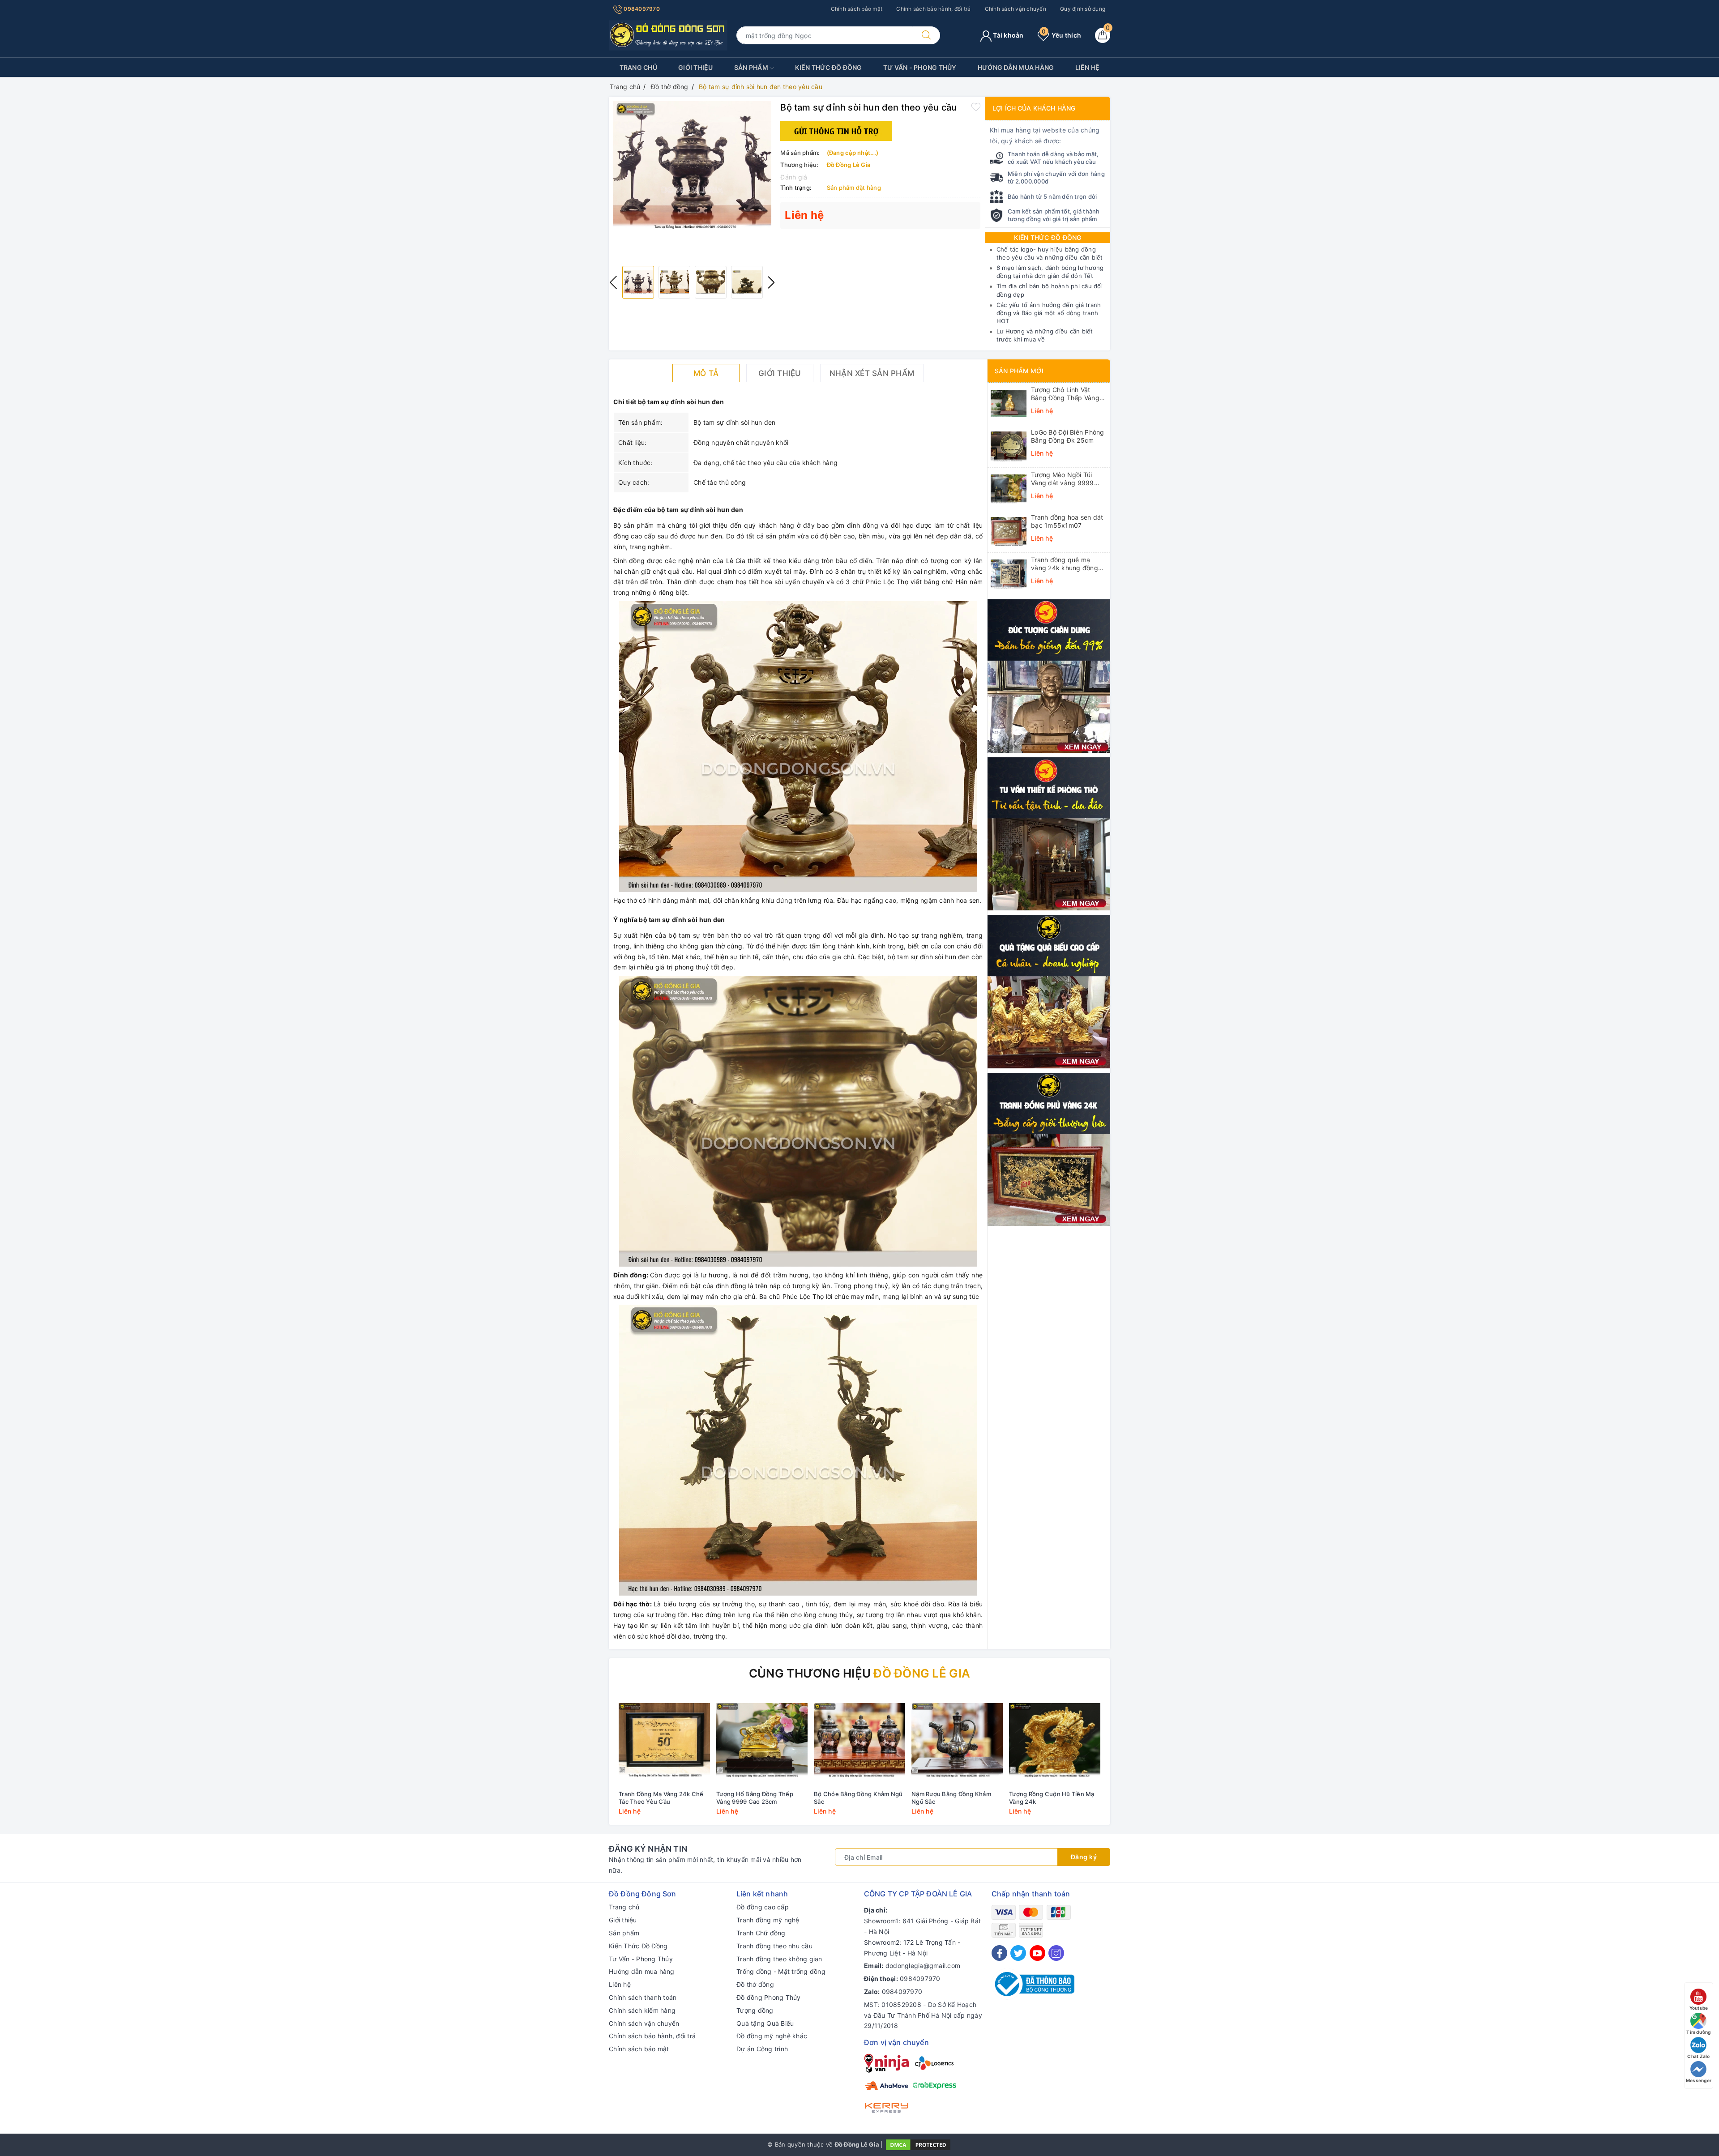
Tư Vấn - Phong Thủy (920, 67)
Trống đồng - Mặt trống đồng (781, 1971)
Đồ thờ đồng (755, 1984)
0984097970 (641, 9)
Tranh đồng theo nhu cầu (774, 1946)
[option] (692, 165)
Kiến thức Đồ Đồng (1048, 237)
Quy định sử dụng (1083, 9)
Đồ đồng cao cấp (763, 1907)
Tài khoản (1008, 35)
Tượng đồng (755, 2010)
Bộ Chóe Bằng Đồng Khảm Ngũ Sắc (858, 1798)
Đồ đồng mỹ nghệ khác (772, 2036)
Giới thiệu (696, 67)
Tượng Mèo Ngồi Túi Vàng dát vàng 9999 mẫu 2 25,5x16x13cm (1064, 479)
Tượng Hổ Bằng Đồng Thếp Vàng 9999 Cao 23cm (755, 1798)
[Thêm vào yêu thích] (976, 107)
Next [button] (771, 282)
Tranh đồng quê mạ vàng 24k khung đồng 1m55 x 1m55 (1065, 564)
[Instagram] (1056, 1953)
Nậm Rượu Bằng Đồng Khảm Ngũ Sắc (951, 1798)
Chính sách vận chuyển (1016, 9)
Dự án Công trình (762, 2049)
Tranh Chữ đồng (761, 1933)
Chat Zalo (1698, 2056)
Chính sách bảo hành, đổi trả (933, 9)
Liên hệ (1088, 67)
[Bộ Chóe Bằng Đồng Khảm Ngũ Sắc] (859, 1740)
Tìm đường (1698, 2032)
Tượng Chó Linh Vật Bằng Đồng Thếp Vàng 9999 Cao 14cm (1065, 394)
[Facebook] (999, 1953)
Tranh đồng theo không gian (779, 1959)
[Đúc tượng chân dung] (1049, 675)
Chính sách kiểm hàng (642, 2010)
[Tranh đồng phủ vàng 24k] (1049, 1149)
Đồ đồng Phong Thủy (769, 1997)
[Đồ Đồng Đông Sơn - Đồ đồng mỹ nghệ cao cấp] (668, 35)
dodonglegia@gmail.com (923, 1966)
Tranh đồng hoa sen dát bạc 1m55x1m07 (1067, 521)
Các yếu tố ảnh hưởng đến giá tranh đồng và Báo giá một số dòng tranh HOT (1049, 313)
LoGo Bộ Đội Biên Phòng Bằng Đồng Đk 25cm (1068, 436)
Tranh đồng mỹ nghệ (768, 1920)
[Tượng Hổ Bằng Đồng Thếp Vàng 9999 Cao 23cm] (762, 1740)
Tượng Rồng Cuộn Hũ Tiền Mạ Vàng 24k (1052, 1798)
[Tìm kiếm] (926, 35)
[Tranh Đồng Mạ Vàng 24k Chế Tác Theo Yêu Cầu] (664, 1740)
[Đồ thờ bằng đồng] (1049, 833)
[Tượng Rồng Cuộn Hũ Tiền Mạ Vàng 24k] (1055, 1740)
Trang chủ (638, 67)
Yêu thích (1061, 35)
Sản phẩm (752, 67)
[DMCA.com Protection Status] (918, 2144)
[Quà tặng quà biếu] (1049, 991)
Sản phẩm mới (1019, 371)
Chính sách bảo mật (857, 9)
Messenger (1699, 2080)
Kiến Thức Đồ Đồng (828, 67)
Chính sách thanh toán (643, 1997)
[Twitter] (1018, 1953)
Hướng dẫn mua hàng (1016, 67)
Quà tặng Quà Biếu (765, 2023)
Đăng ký (1084, 1857)
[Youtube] (1037, 1953)
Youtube (1699, 2008)
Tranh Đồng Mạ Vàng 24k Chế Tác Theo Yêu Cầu (661, 1798)
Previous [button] (613, 282)
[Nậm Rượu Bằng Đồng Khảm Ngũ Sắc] (957, 1740)
